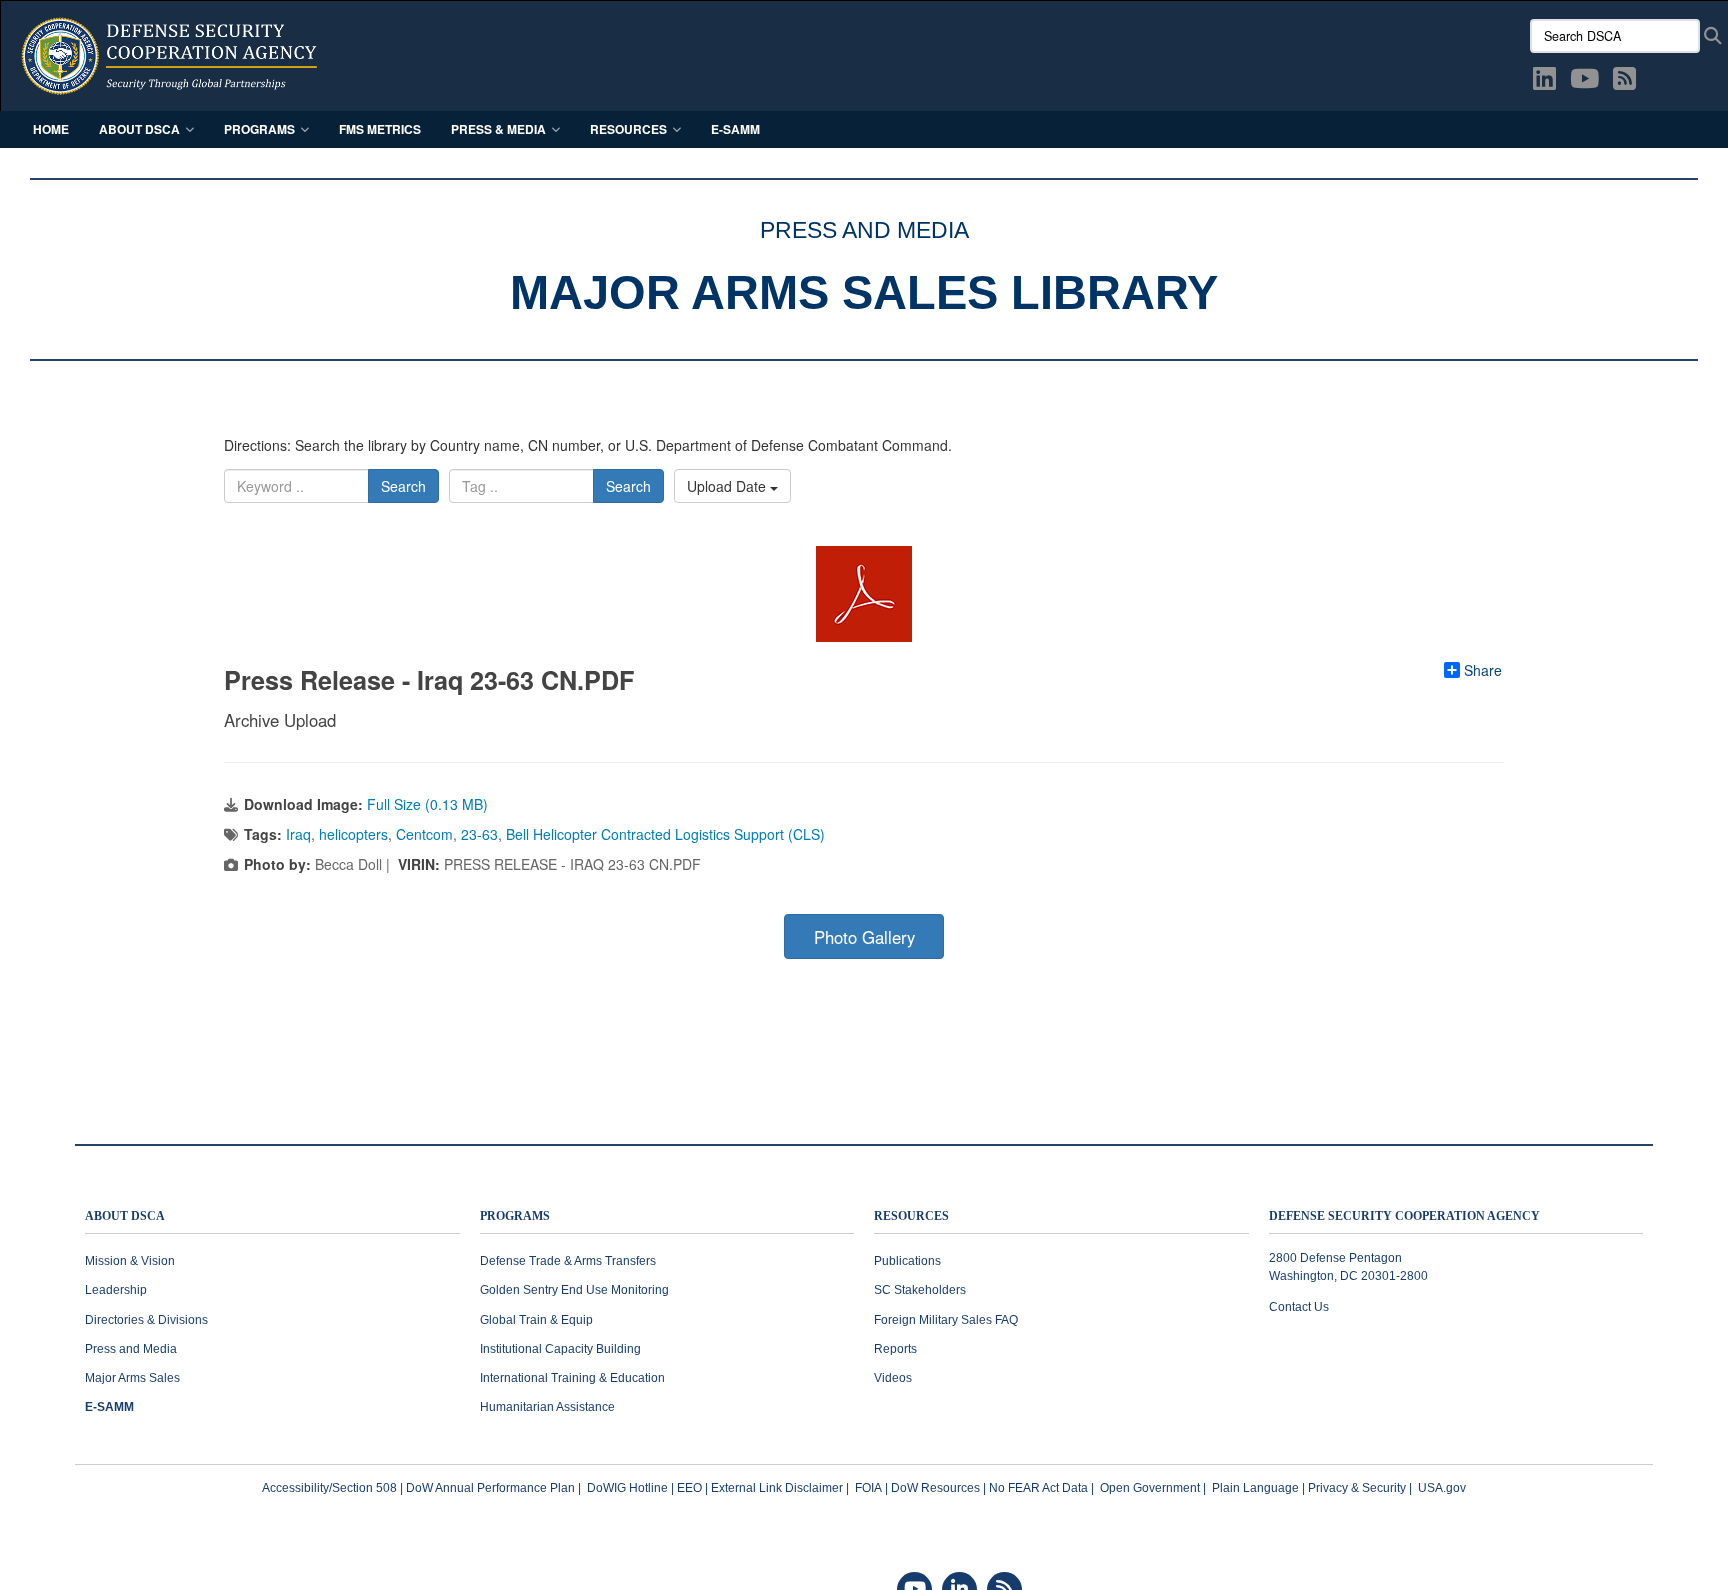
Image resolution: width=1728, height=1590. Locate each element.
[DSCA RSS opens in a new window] (1624, 82)
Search (403, 486)
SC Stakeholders (920, 1290)
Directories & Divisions (146, 1320)
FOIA (868, 1488)
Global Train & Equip (536, 1320)
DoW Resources (935, 1488)
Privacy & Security (1357, 1488)
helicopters (353, 834)
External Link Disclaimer (777, 1488)
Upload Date (728, 486)
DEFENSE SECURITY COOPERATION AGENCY (1404, 1216)
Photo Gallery (864, 937)
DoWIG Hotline (627, 1488)
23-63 (479, 834)
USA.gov (1442, 1488)
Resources (628, 129)
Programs (259, 129)
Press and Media (131, 1349)
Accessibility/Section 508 (329, 1488)
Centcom (424, 834)
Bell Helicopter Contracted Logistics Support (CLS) (665, 834)
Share (1483, 670)
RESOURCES (911, 1216)
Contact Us (1299, 1307)
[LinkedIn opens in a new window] (1544, 82)
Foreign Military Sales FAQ (946, 1320)
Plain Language (1255, 1488)
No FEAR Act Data (1038, 1488)
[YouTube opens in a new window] (1584, 82)
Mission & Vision (130, 1261)
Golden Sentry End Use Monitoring (574, 1290)
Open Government (1150, 1488)
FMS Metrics (380, 129)
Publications (907, 1261)
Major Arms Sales (132, 1378)
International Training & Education (572, 1378)
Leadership (116, 1290)
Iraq (298, 834)
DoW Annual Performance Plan (490, 1488)
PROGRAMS (515, 1216)
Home (51, 129)
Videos (893, 1378)
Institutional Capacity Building (560, 1349)
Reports (895, 1349)
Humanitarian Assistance (547, 1407)
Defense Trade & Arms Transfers (568, 1261)
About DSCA (139, 129)
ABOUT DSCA (125, 1216)
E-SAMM (735, 129)
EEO (689, 1488)
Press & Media (498, 129)
